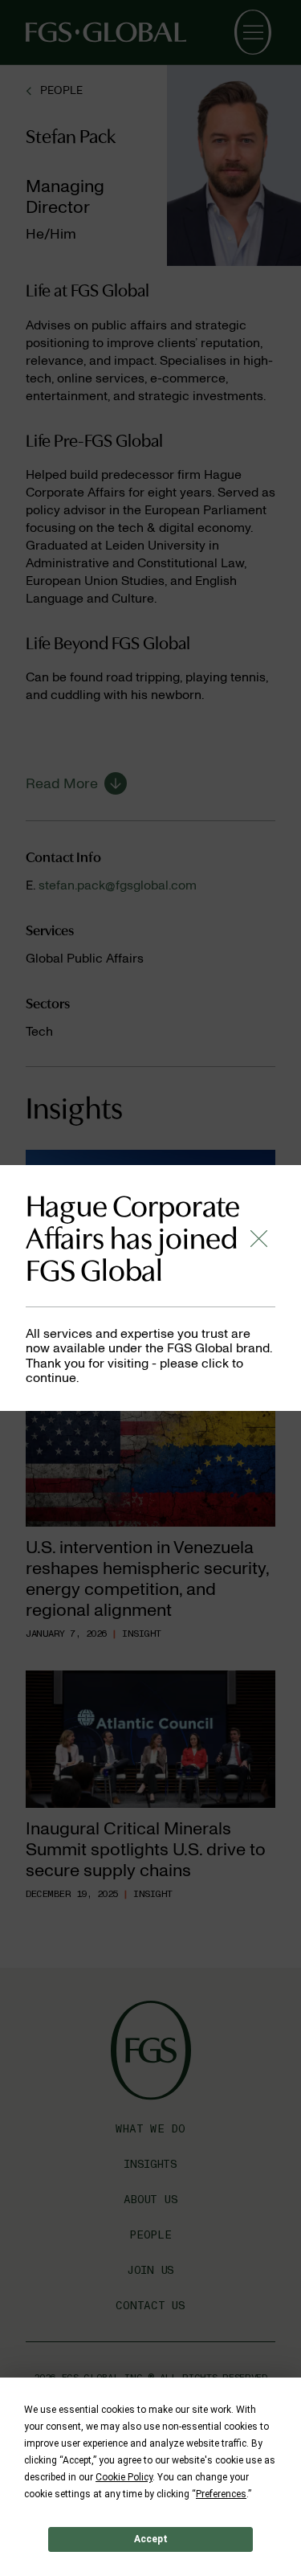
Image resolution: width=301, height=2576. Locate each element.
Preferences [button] (221, 2494)
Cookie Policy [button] (124, 2477)
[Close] (259, 1239)
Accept (151, 2539)
